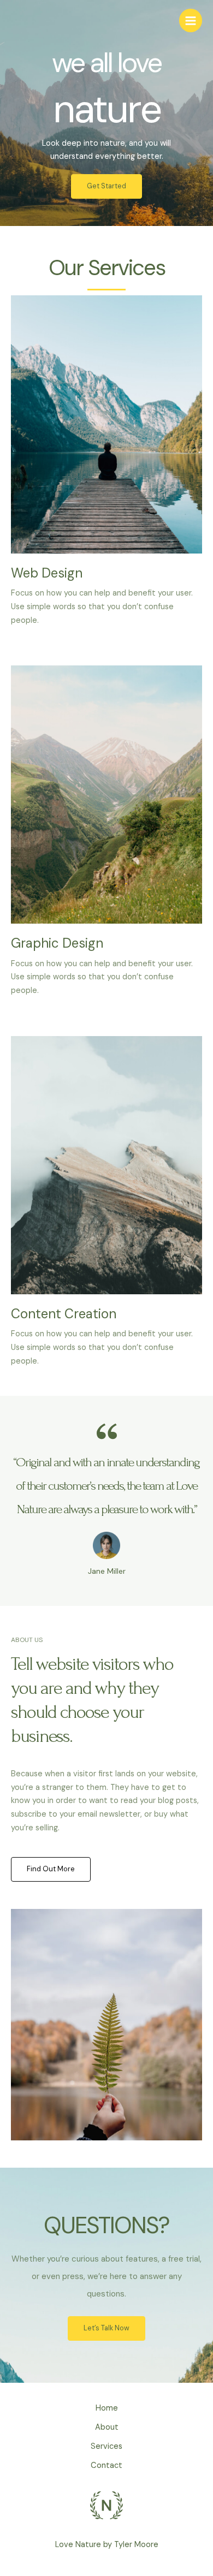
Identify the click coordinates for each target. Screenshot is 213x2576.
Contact (106, 2465)
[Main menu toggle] (191, 20)
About (107, 2427)
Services (106, 2446)
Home (107, 2408)
